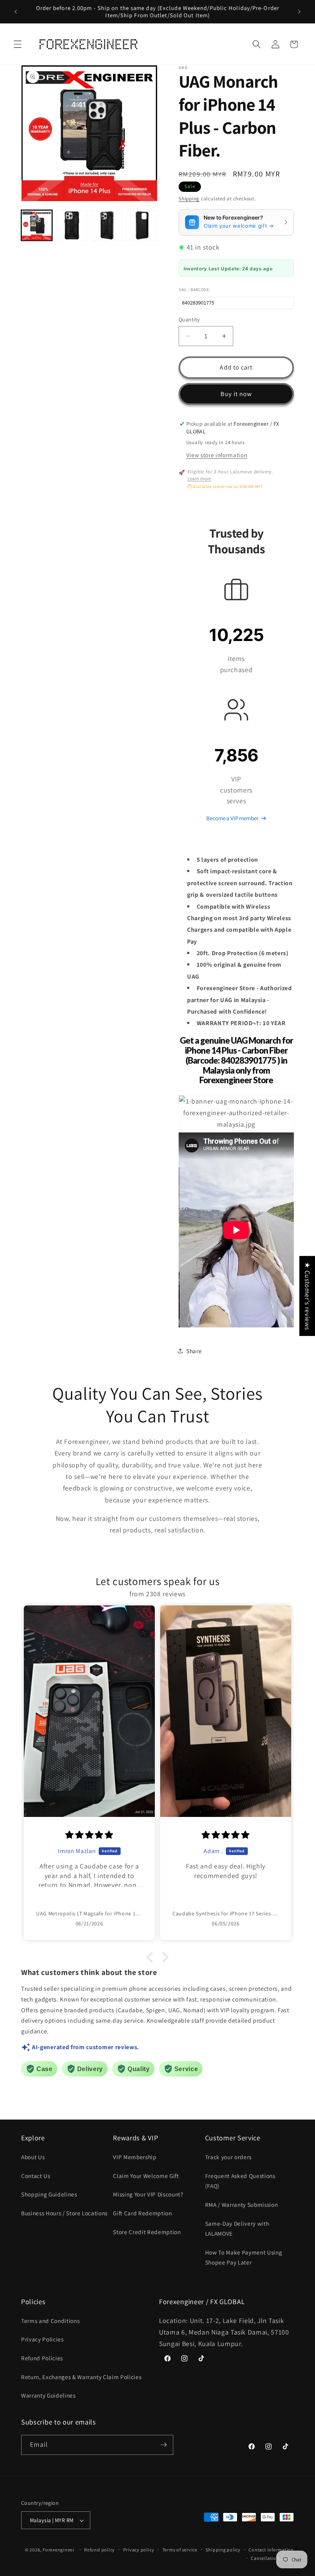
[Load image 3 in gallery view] (107, 226)
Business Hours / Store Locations (64, 2213)
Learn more (199, 479)
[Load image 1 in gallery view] (37, 226)
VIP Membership (135, 2157)
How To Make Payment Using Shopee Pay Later (244, 2257)
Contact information (271, 2550)
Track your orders (228, 2157)
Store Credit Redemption (147, 2232)
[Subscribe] (164, 2445)
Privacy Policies (42, 2339)
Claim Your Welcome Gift (146, 2176)
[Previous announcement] (16, 12)
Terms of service (180, 2550)
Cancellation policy (272, 2558)
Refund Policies (42, 2358)
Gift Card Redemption (142, 2213)
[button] (18, 44)
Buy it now (236, 394)
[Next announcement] (299, 12)
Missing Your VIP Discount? (148, 2194)
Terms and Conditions (50, 2321)
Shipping (189, 199)
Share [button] (194, 1351)
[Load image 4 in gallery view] (142, 226)
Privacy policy (139, 2550)
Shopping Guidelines (49, 2194)
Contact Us (36, 2176)
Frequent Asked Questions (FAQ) (240, 2181)
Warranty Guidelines (48, 2395)
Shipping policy (223, 2550)
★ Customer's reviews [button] (308, 1296)
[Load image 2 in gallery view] (72, 226)
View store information (217, 455)
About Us (33, 2157)
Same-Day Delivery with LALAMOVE (237, 2229)
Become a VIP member (232, 818)
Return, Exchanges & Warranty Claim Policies (81, 2377)
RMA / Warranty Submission (242, 2205)
